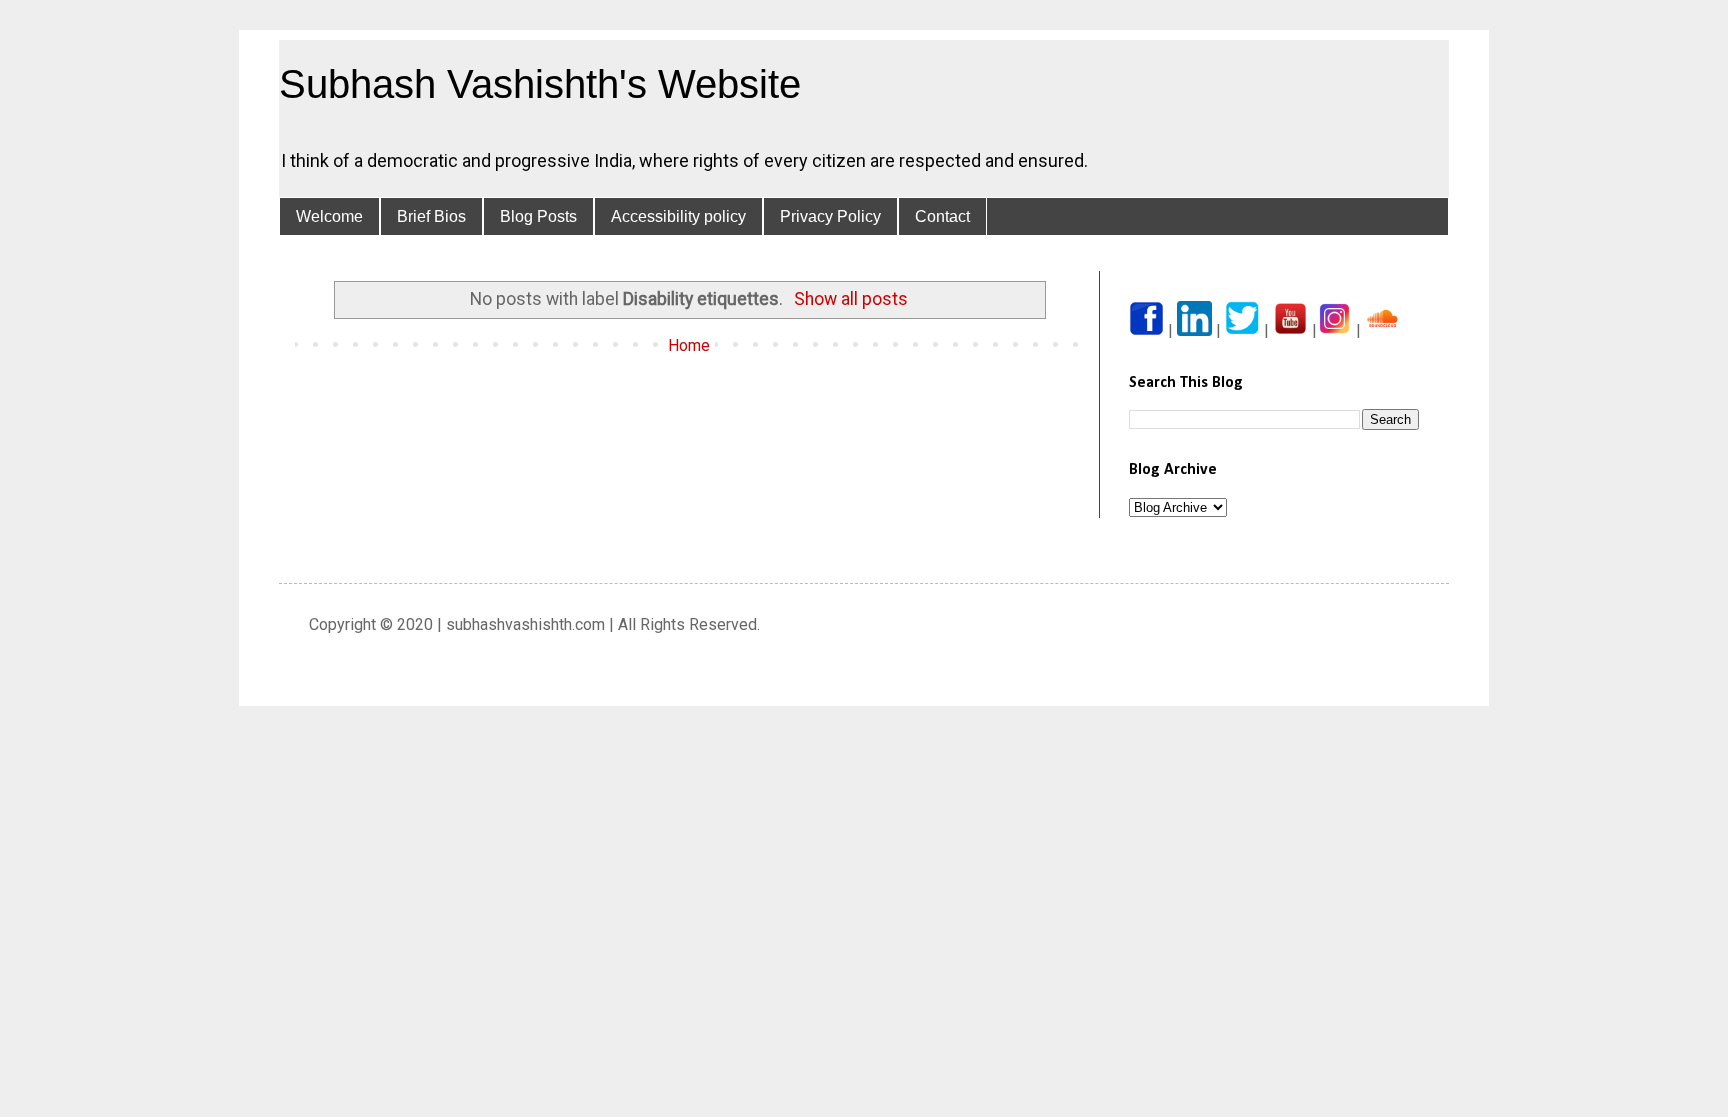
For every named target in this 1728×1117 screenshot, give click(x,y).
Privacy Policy (830, 216)
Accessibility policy (678, 216)
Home (689, 345)
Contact (942, 216)
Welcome (329, 216)
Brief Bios (431, 216)
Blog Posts (538, 216)
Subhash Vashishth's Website (540, 84)
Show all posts (851, 299)
